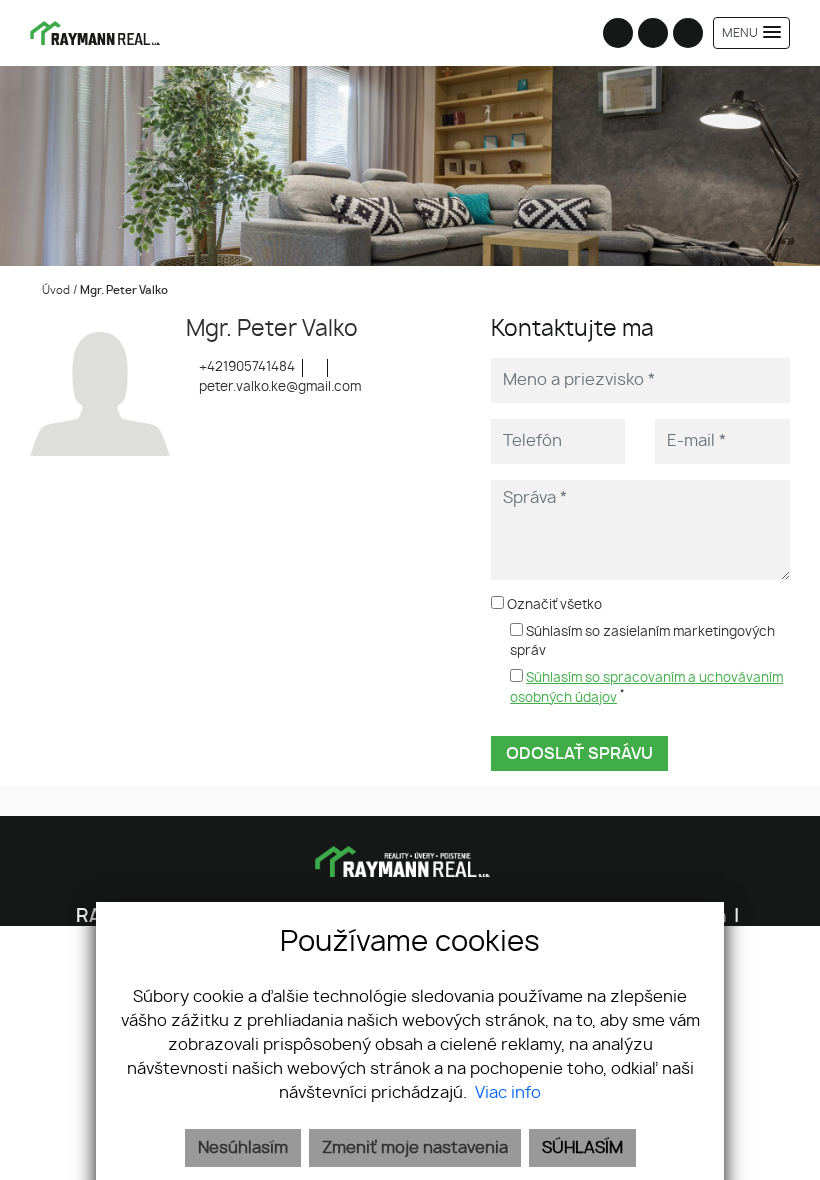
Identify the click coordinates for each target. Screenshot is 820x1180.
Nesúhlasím (243, 1148)
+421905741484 (245, 367)
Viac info (508, 1093)
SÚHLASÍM (582, 1148)
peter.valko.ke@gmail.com (278, 387)
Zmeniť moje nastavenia (415, 1148)
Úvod (54, 290)
